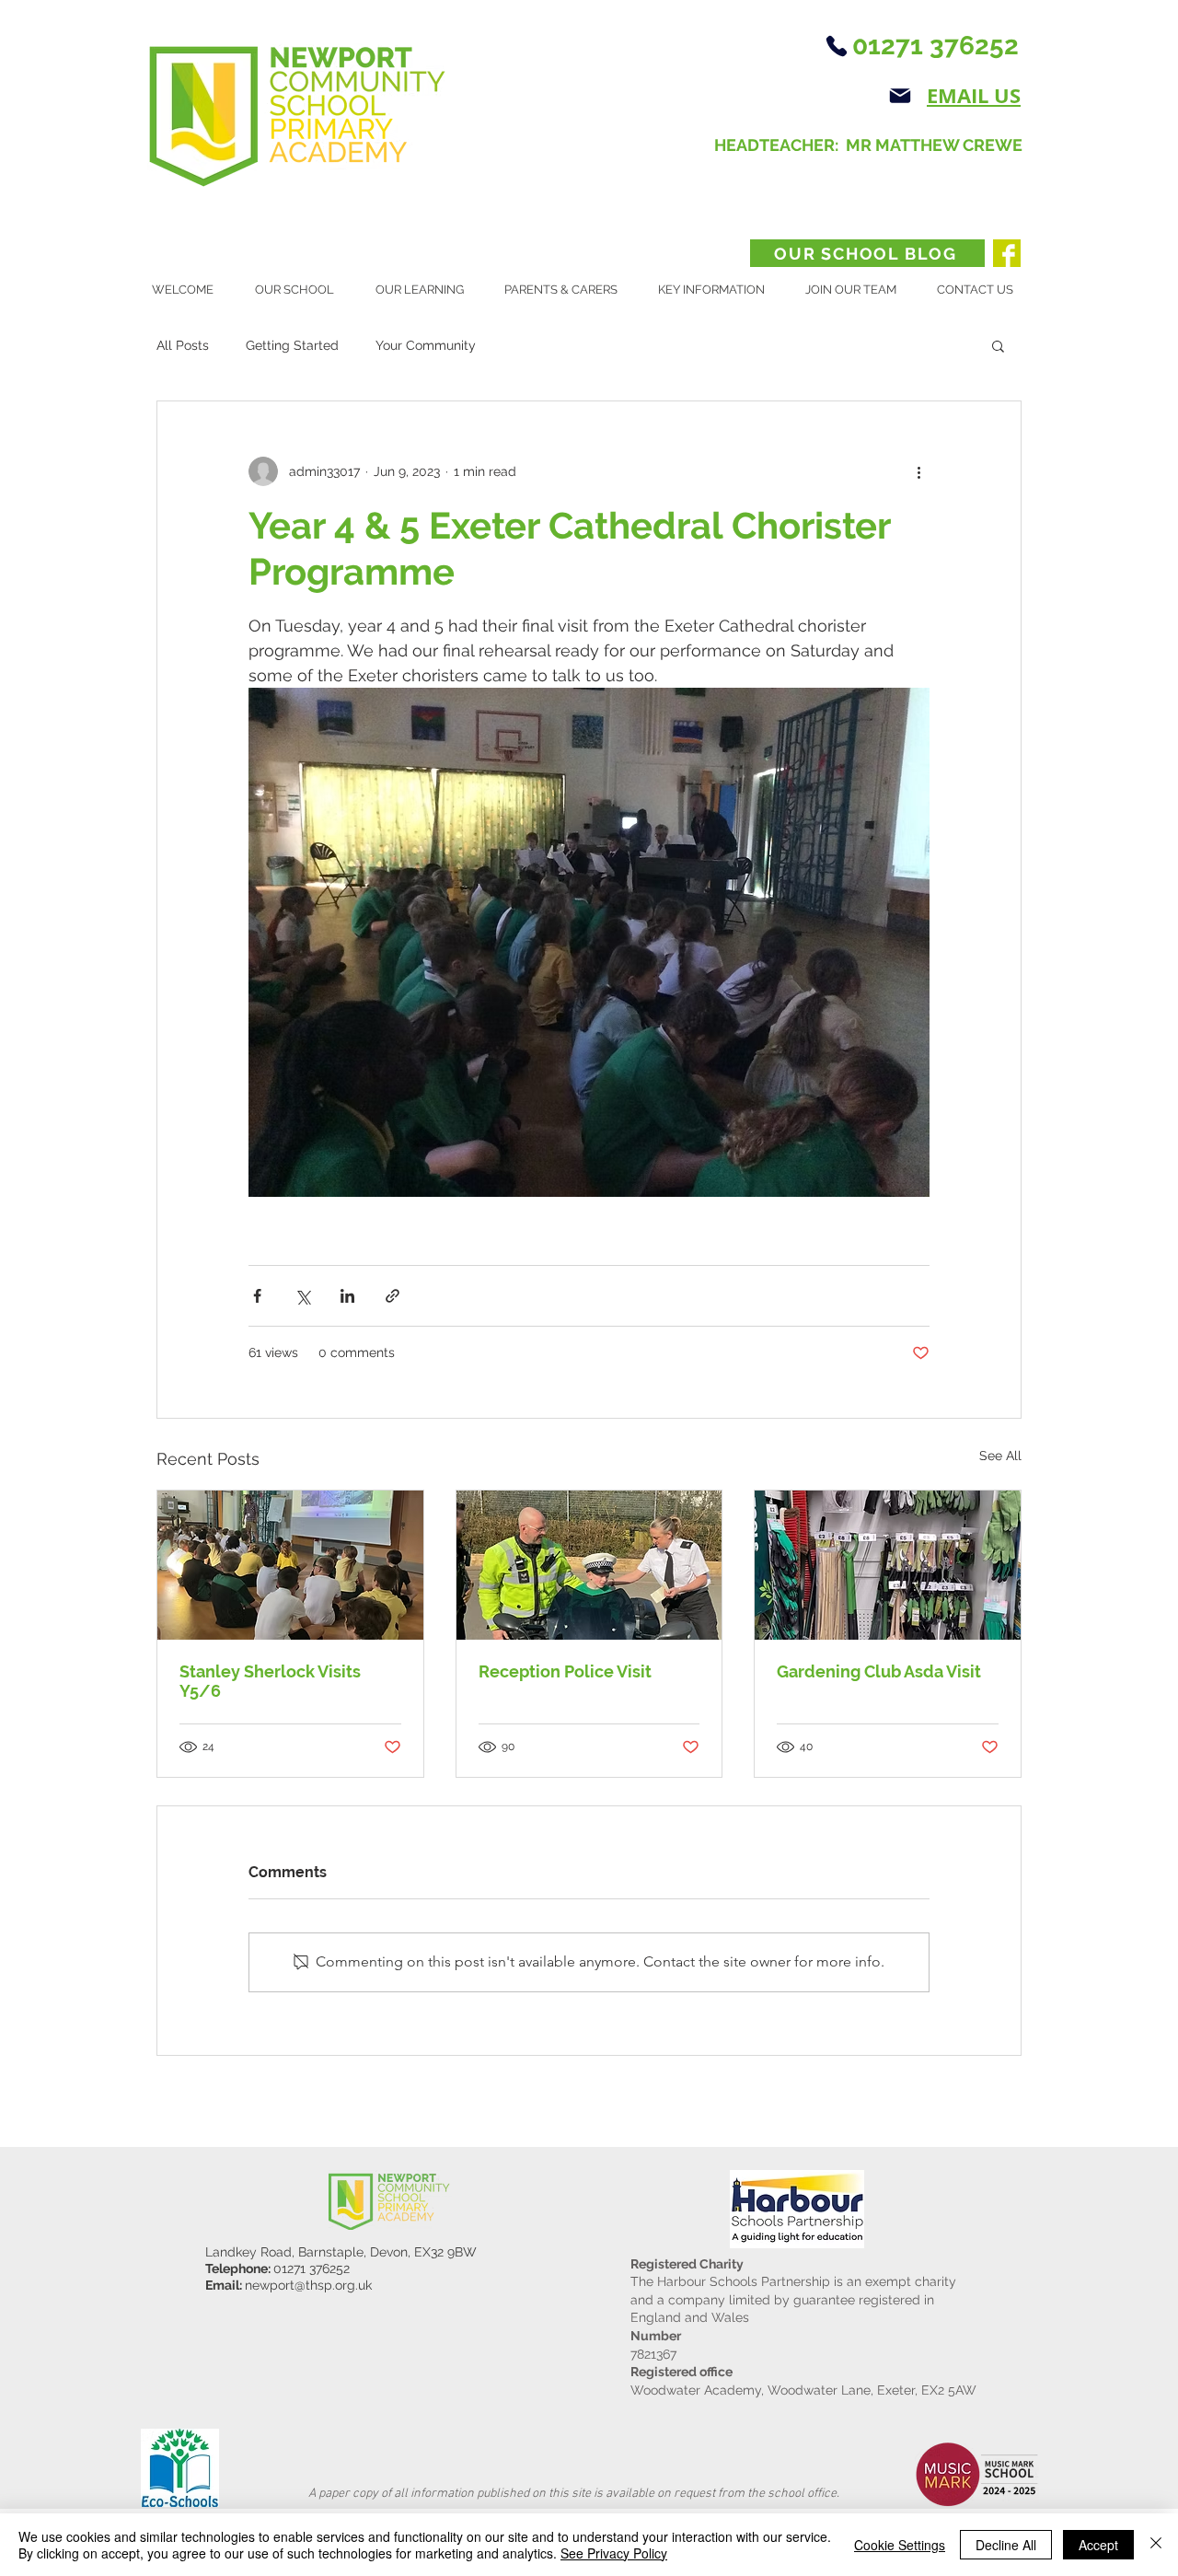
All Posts (183, 345)
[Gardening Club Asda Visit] (888, 1565)
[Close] (1156, 2545)
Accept (1098, 2545)
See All (1000, 1456)
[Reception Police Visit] (589, 1565)
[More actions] (918, 471)
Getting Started (292, 345)
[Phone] (836, 46)
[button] (301, 290)
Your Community (426, 345)
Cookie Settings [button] (900, 2545)
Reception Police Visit (565, 1671)
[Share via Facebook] (257, 1296)
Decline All (1006, 2545)
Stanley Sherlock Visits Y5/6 (270, 1681)
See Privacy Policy (614, 2553)
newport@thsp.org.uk (308, 2285)
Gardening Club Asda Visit (879, 1671)
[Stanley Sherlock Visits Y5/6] (290, 1565)
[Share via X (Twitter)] (302, 1296)
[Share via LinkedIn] (347, 1296)
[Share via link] (393, 1296)
